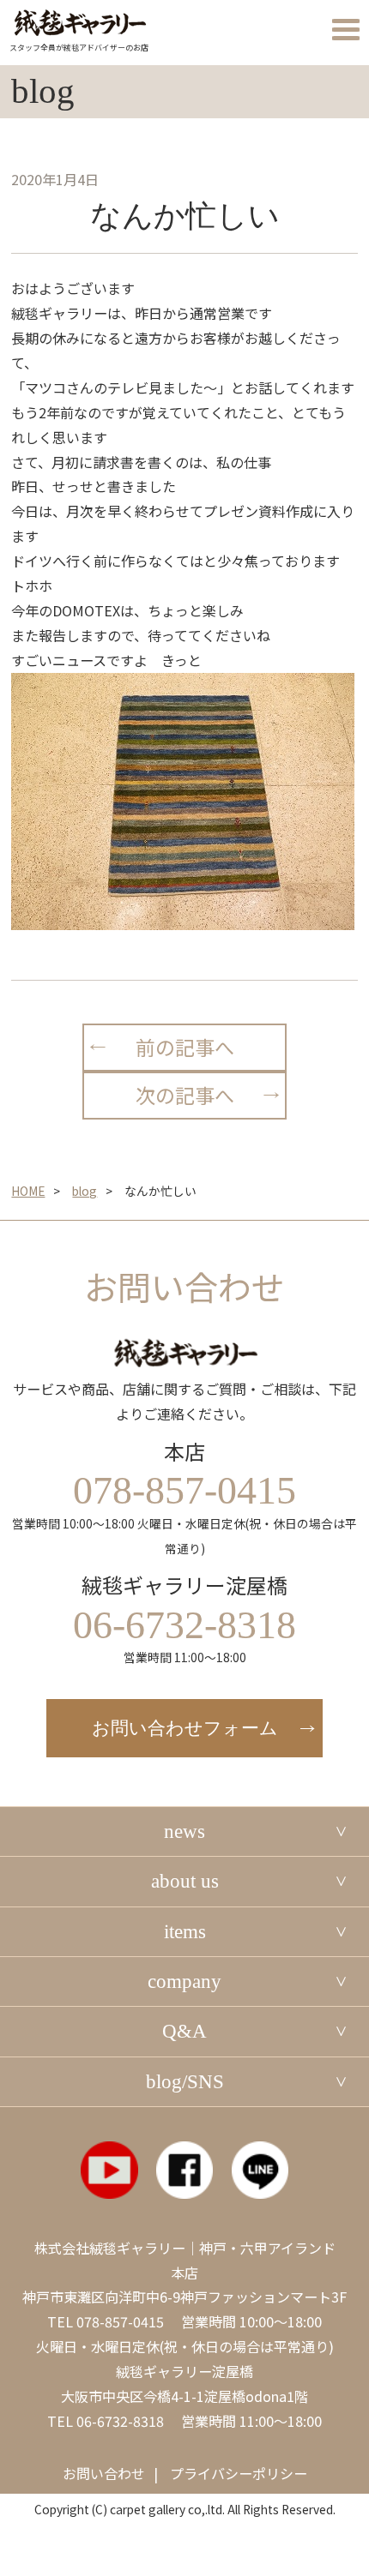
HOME (28, 1191)
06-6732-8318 (120, 2421)
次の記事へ (185, 1095)
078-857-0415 (120, 2321)
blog (85, 1191)
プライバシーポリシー (239, 2473)
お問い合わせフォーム (185, 1728)
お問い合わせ (104, 2473)
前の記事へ (185, 1047)
